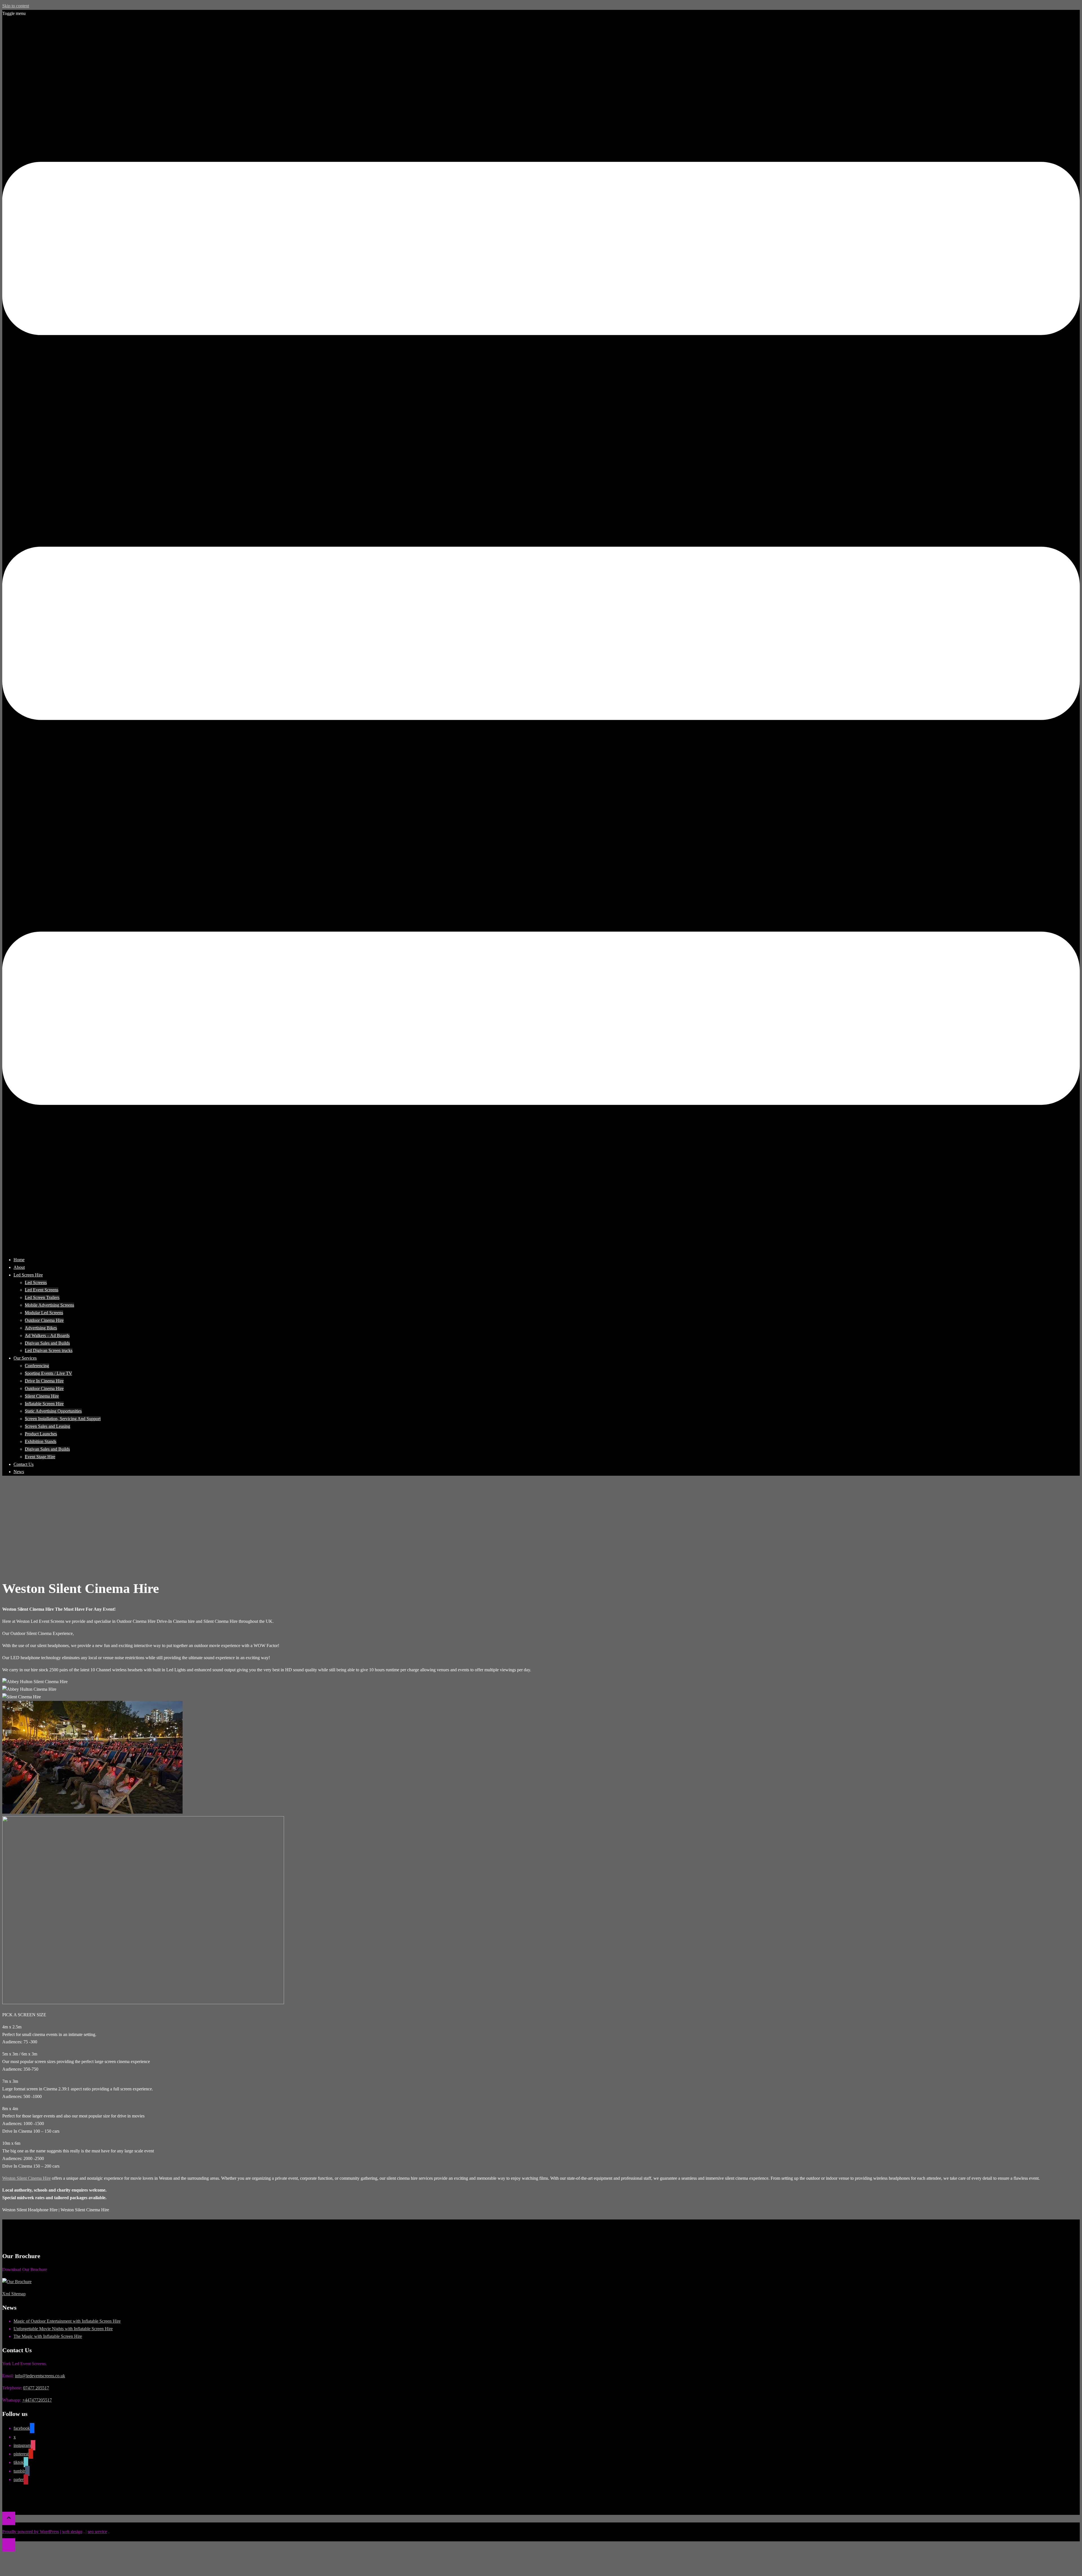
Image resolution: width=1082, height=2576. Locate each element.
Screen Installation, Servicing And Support (63, 1419)
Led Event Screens (42, 1290)
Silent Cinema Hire (42, 1396)
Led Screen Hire (28, 1275)
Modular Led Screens (44, 1313)
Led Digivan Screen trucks (49, 1350)
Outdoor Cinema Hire (44, 1320)
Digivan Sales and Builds (47, 1343)
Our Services (25, 1358)
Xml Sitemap (14, 2294)
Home (19, 1260)
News (19, 1472)
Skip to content (16, 6)
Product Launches (41, 1434)
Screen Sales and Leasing (47, 1426)
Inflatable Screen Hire (44, 1404)
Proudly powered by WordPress (31, 2532)
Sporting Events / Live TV (48, 1373)
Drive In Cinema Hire (44, 1381)
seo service (97, 2532)
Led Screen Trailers (42, 1297)
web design (72, 2532)
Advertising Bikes (41, 1328)
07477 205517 (36, 2388)
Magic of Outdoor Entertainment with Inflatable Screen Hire (67, 2321)
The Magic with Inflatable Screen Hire (48, 2336)
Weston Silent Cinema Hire (26, 2178)
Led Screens (36, 1283)
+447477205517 (37, 2400)
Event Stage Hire (40, 1457)
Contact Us (24, 1464)
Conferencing (37, 1366)
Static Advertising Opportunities (53, 1411)
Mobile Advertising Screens (49, 1305)
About (19, 1267)
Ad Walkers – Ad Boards (47, 1335)
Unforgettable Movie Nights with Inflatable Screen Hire (63, 2329)
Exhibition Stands (41, 1441)
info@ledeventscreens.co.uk (40, 2376)
